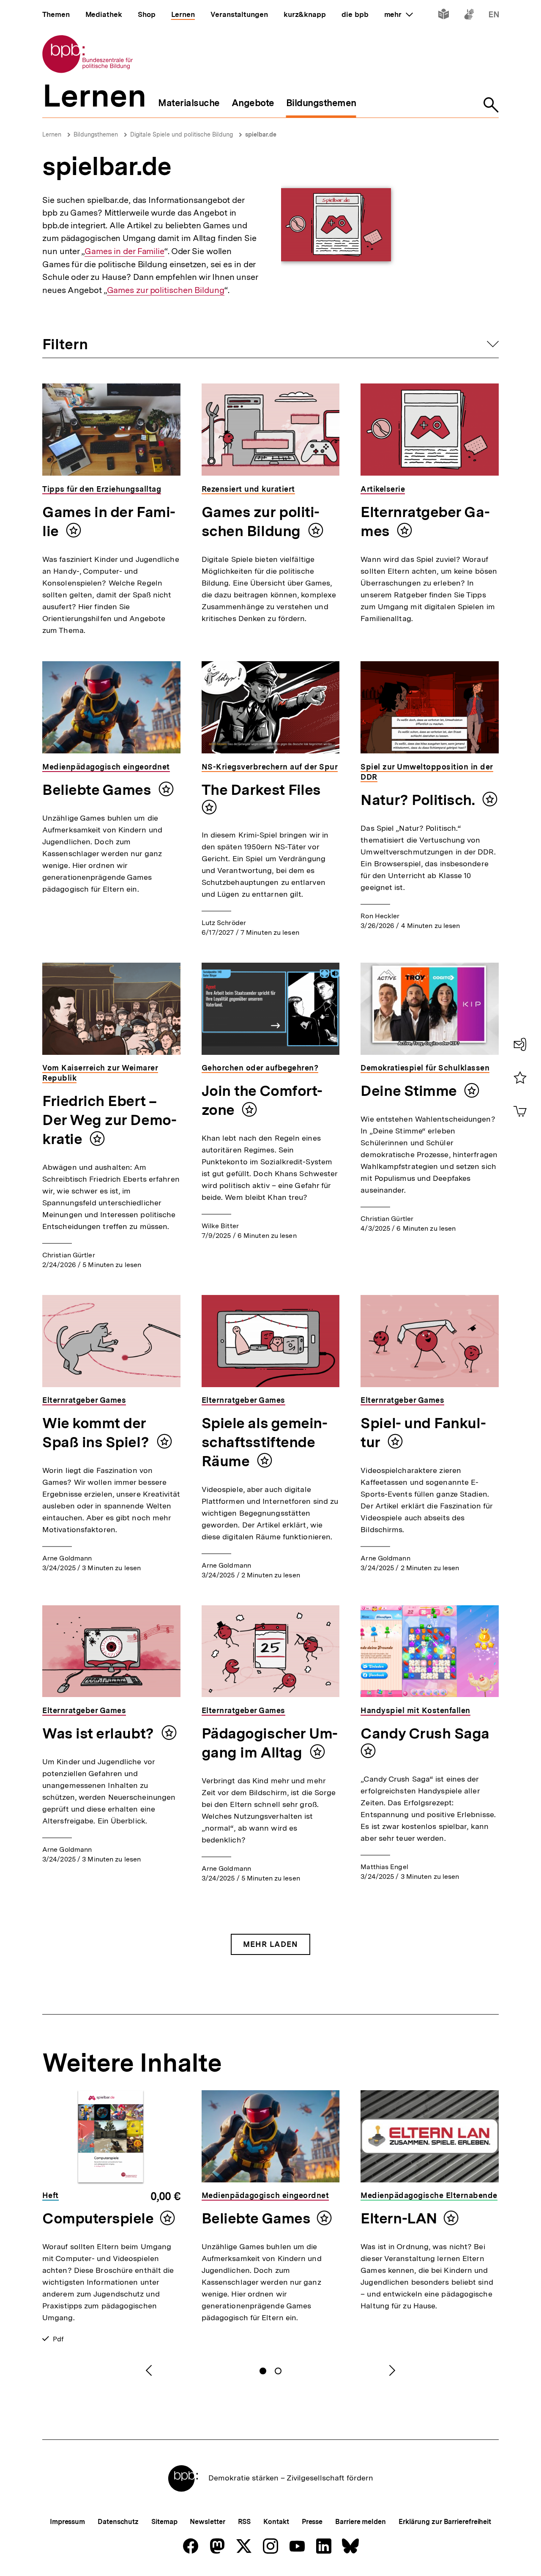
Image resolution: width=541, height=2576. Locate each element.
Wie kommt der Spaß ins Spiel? (97, 1433)
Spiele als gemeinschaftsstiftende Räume (265, 1442)
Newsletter (207, 2522)
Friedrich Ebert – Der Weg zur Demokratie (109, 1120)
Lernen (52, 134)
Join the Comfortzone (262, 1100)
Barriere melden (361, 2522)
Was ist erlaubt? (100, 1733)
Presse (312, 2522)
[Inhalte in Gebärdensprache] (469, 16)
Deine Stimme (410, 1091)
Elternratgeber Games (425, 521)
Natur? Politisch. (419, 800)
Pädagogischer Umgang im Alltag (270, 1743)
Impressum (67, 2522)
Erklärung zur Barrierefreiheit (445, 2522)
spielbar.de (261, 134)
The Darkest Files (261, 790)
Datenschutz (118, 2522)
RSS (245, 2522)
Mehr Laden (270, 1944)
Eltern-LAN (399, 2218)
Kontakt (276, 2522)
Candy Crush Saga (425, 1733)
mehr (399, 14)
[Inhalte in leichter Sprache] (444, 16)
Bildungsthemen (96, 134)
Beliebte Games (98, 790)
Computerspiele (98, 2218)
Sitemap (164, 2522)
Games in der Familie (124, 251)
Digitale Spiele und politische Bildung (182, 134)
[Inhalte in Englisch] (494, 16)
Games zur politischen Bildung (166, 290)
